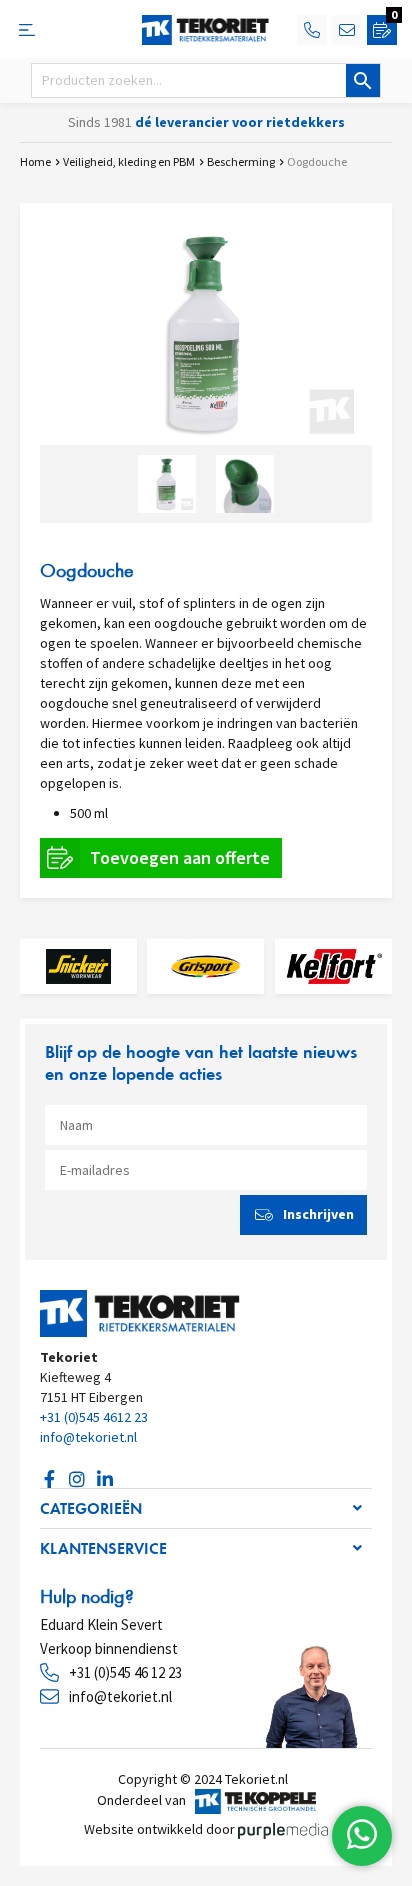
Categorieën (91, 1508)
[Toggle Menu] (35, 29)
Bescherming (241, 161)
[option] (206, 334)
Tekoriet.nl (259, 1779)
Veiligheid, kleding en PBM (129, 161)
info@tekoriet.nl (88, 1437)
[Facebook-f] (49, 1479)
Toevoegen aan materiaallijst (161, 858)
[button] (206, 1508)
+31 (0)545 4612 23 (94, 1417)
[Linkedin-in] (105, 1479)
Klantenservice (103, 1548)
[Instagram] (77, 1479)
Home (35, 161)
